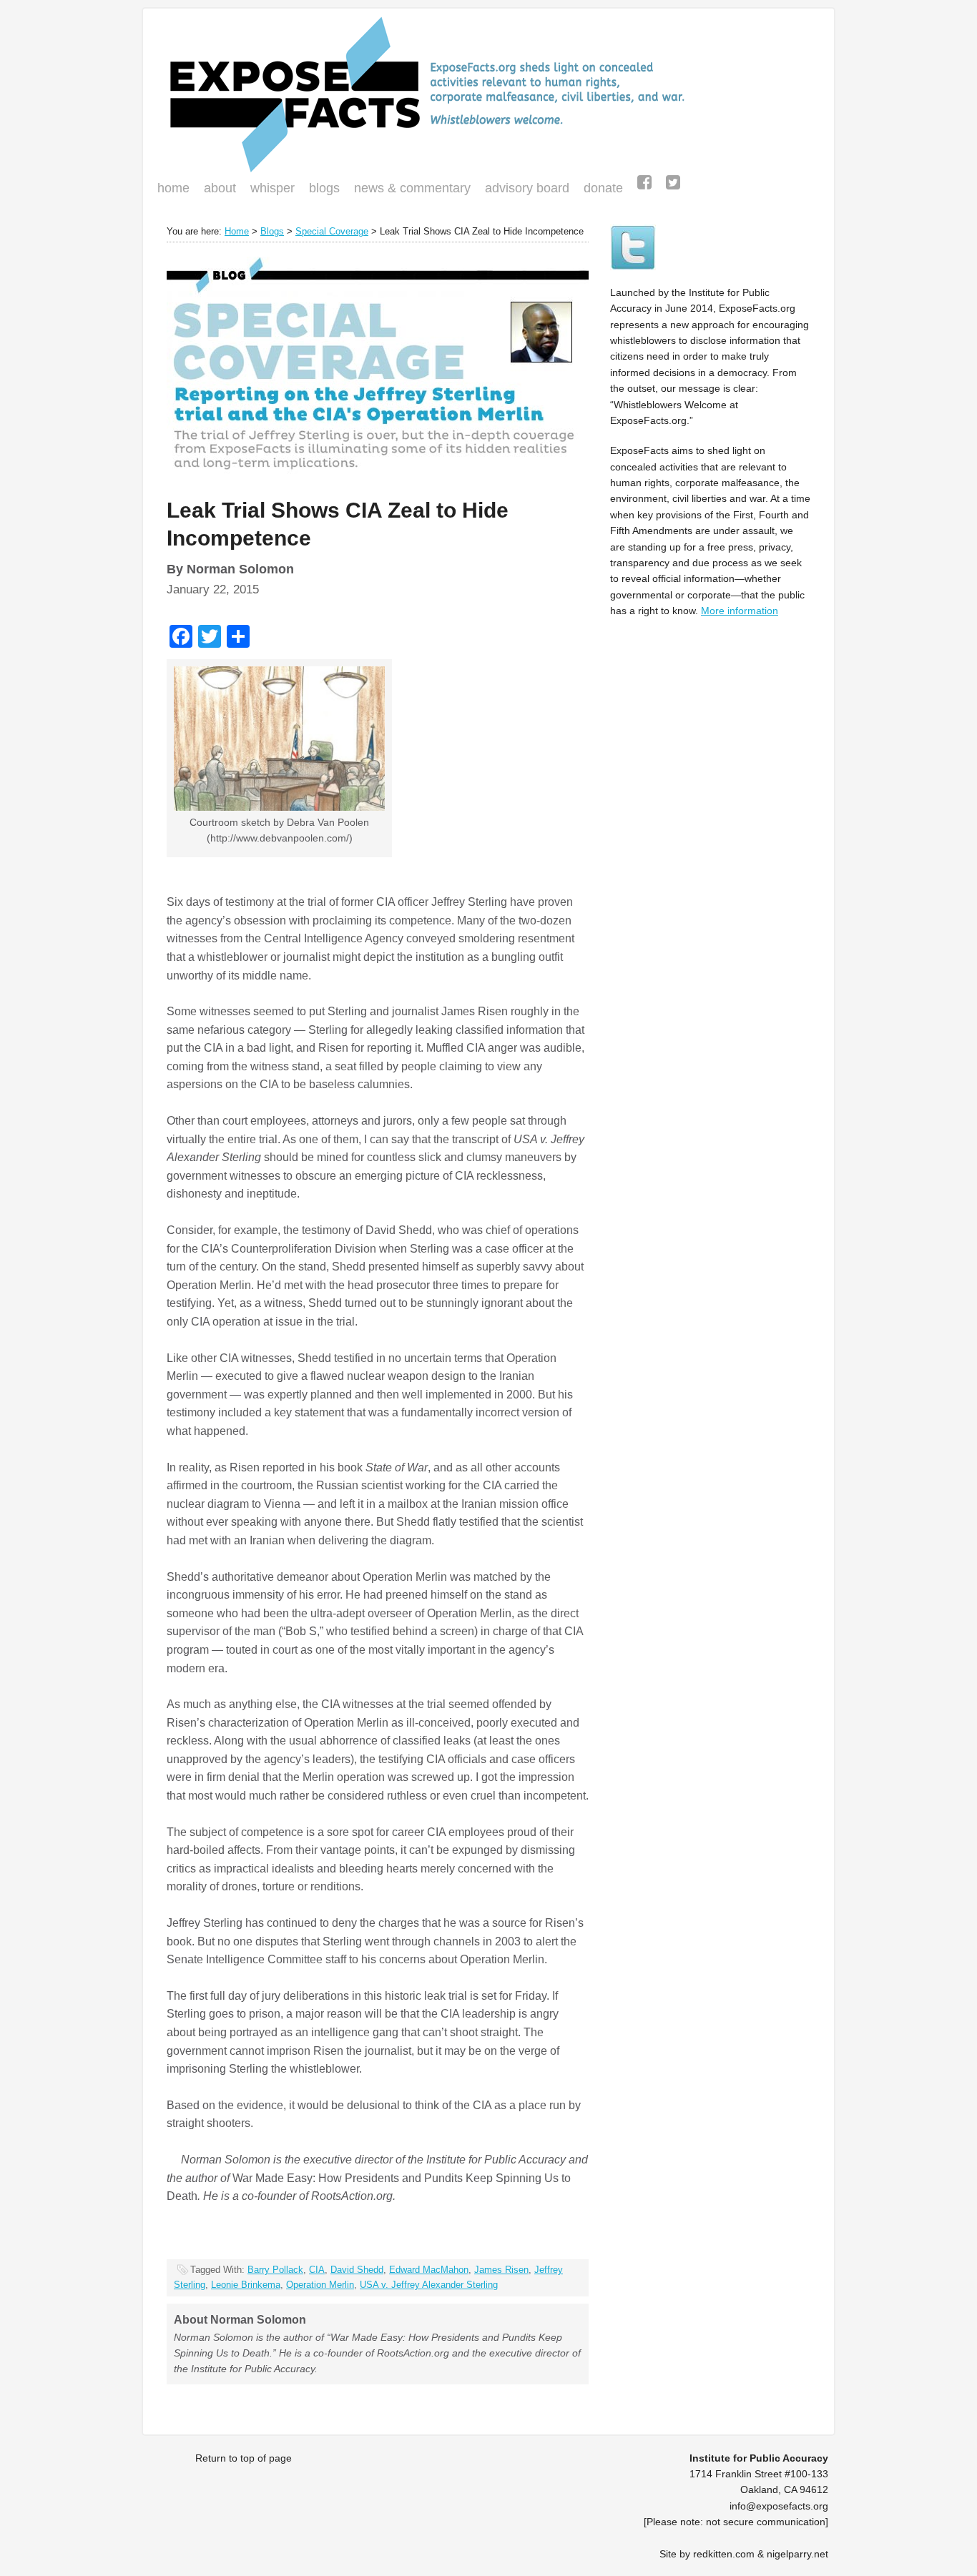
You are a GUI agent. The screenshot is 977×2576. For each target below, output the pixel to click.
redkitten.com (724, 2554)
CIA (317, 2270)
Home (173, 188)
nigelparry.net (797, 2554)
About (220, 188)
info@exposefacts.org (779, 2506)
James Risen (501, 2270)
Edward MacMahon (429, 2270)
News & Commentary (412, 188)
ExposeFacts (488, 94)
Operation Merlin (320, 2285)
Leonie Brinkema (246, 2285)
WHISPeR (273, 188)
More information (740, 611)
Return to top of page (244, 2458)
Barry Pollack (275, 2270)
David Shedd (357, 2270)
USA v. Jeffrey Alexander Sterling (429, 2285)
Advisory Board (527, 188)
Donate (600, 189)
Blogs (321, 189)
